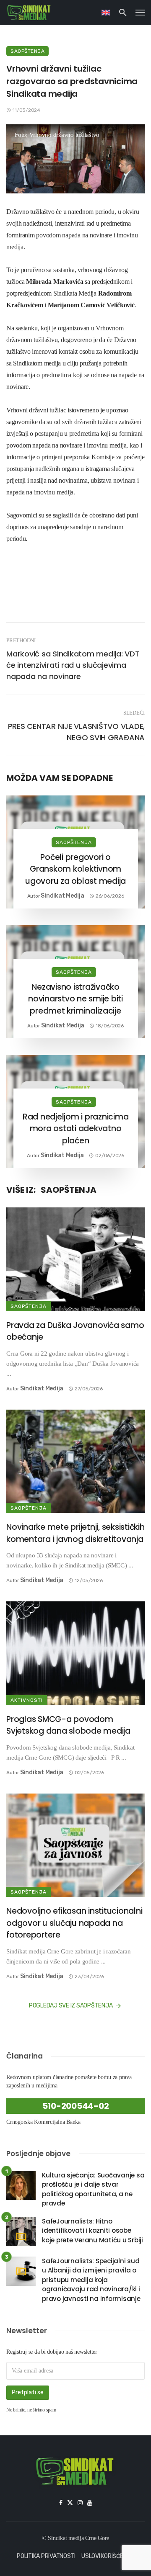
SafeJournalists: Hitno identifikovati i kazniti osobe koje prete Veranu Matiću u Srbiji (92, 2231)
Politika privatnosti (46, 2556)
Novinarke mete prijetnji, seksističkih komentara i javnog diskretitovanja (75, 1533)
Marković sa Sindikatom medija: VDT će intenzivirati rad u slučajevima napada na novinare (73, 665)
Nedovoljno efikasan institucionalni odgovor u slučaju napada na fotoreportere (74, 1923)
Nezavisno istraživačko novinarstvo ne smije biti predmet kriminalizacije (75, 999)
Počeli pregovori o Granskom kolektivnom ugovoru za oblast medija (75, 869)
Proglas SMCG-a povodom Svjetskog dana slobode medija (68, 1725)
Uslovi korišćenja (108, 2556)
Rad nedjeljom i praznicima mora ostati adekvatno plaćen (76, 1129)
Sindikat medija (62, 896)
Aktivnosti (27, 1700)
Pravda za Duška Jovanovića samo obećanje (75, 1331)
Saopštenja (27, 51)
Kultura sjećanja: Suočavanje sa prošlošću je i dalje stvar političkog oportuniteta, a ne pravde (93, 2189)
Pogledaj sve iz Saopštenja (71, 2006)
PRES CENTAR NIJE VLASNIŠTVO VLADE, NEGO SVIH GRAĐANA (76, 732)
